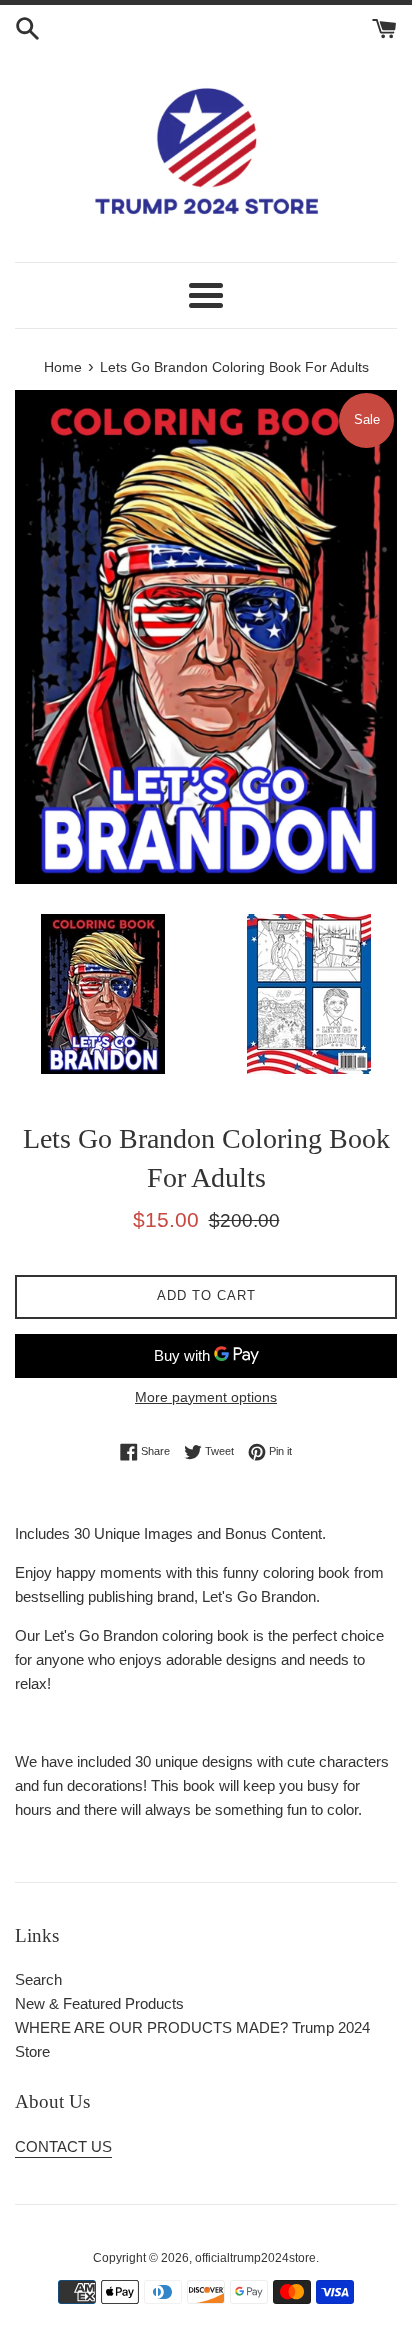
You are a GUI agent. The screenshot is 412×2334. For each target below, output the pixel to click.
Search (38, 1979)
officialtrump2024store (255, 2258)
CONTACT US (63, 2146)
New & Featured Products (99, 2003)
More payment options (206, 1397)
